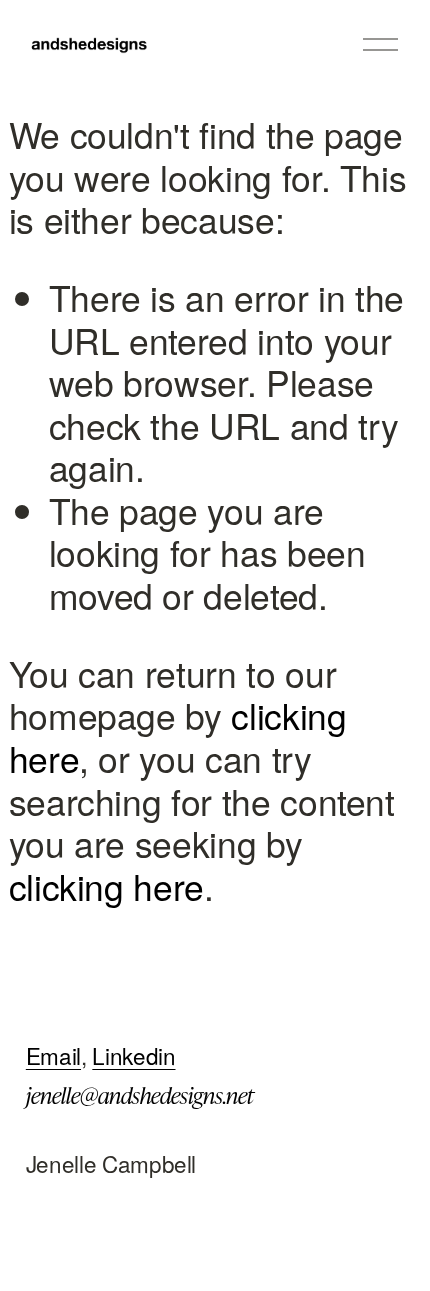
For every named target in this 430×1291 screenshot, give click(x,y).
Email (53, 1055)
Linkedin (133, 1055)
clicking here (106, 885)
